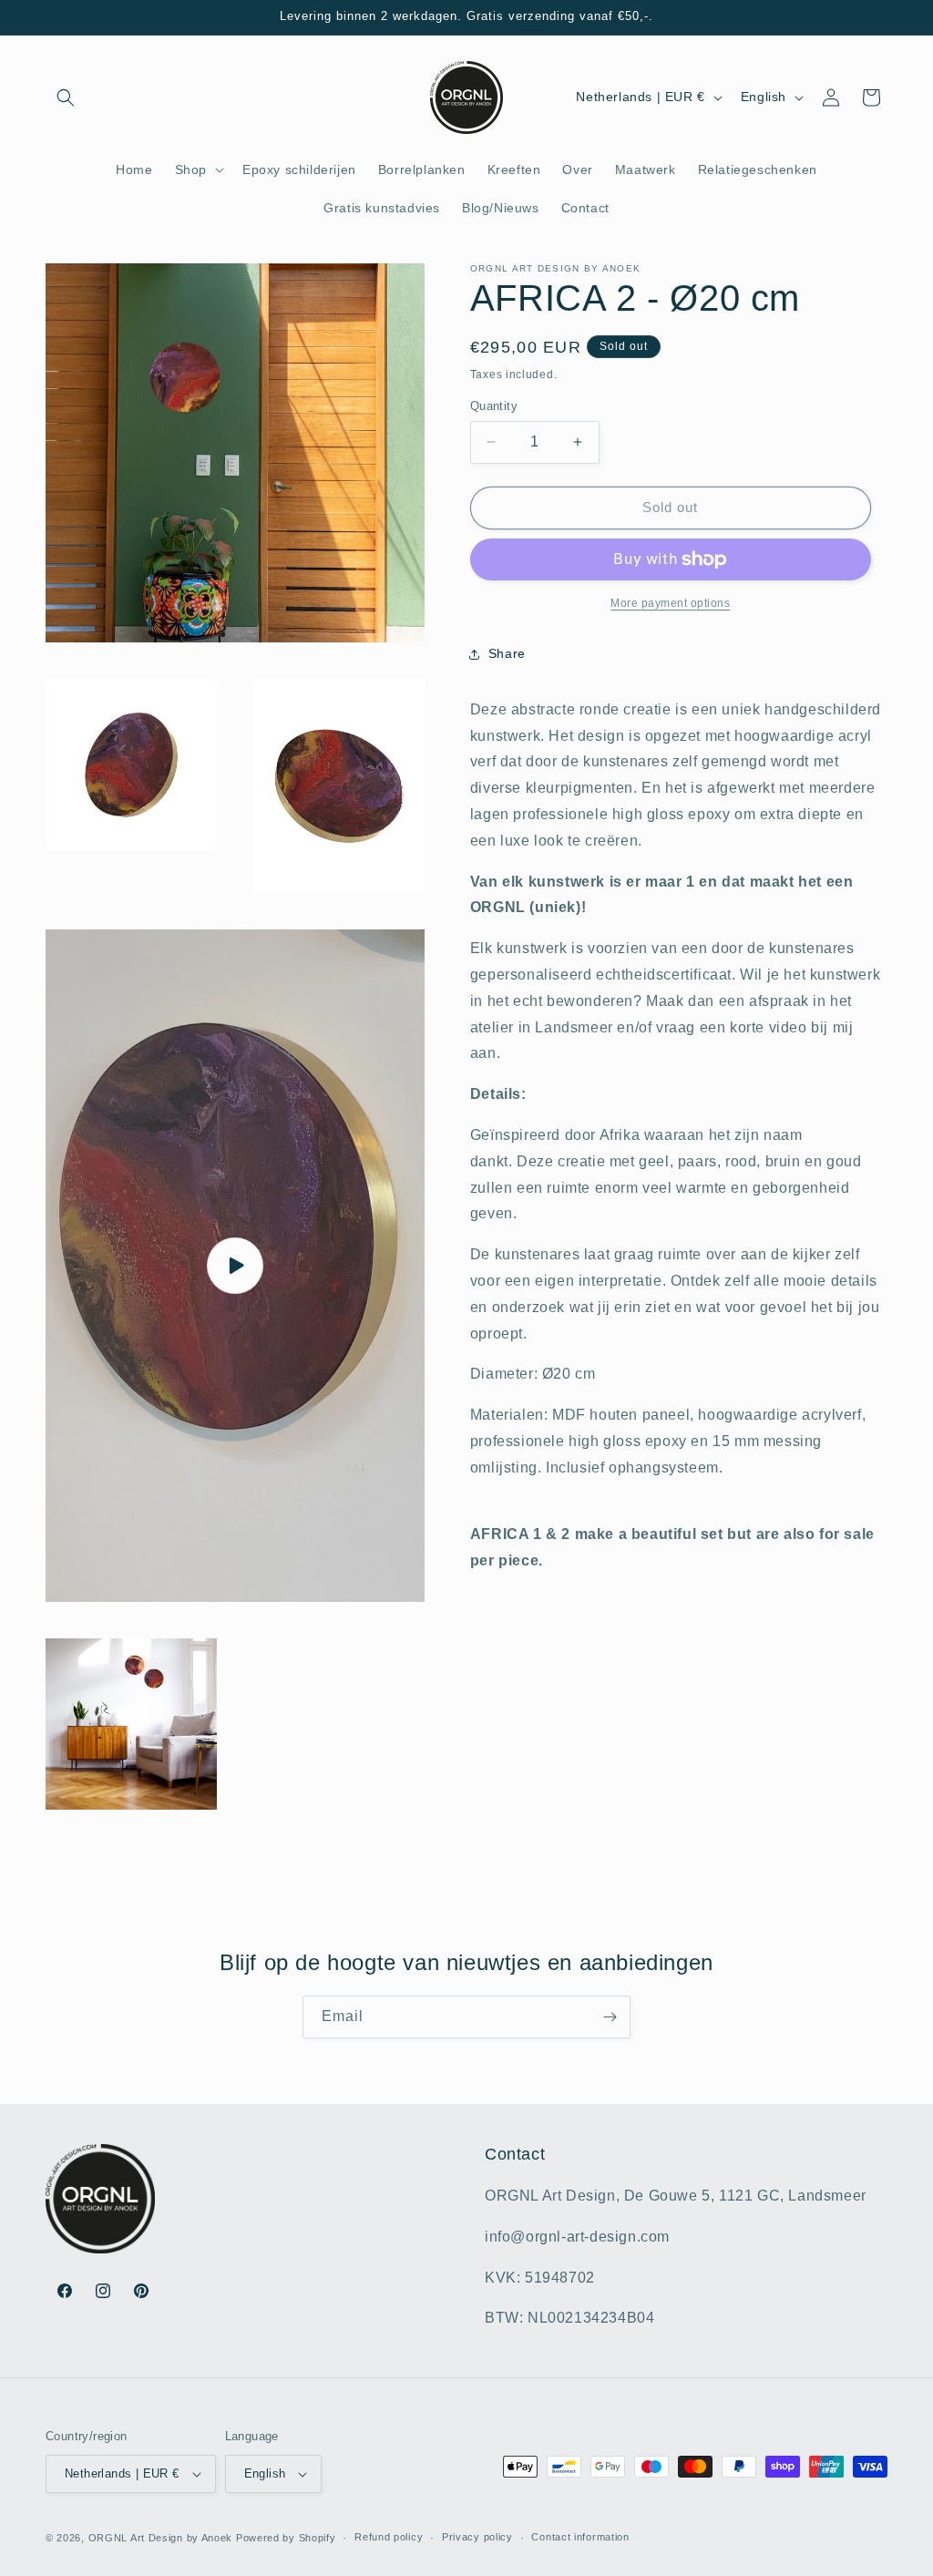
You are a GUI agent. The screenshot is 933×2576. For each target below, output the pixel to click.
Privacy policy (477, 2537)
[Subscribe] (610, 2017)
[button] (66, 97)
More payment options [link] (670, 603)
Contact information (580, 2537)
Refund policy (389, 2537)
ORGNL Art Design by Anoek (161, 2538)
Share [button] (507, 653)
